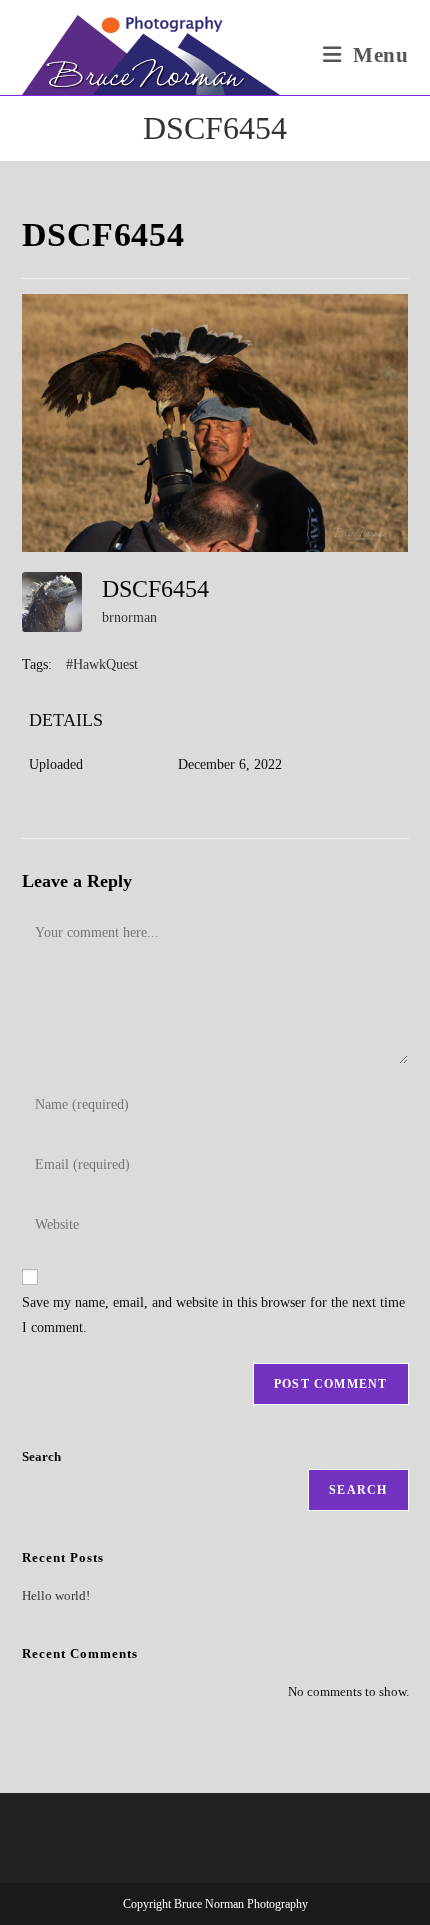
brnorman (129, 617)
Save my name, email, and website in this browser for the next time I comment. (213, 1315)
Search (41, 1456)
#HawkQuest (102, 664)
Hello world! (56, 1595)
